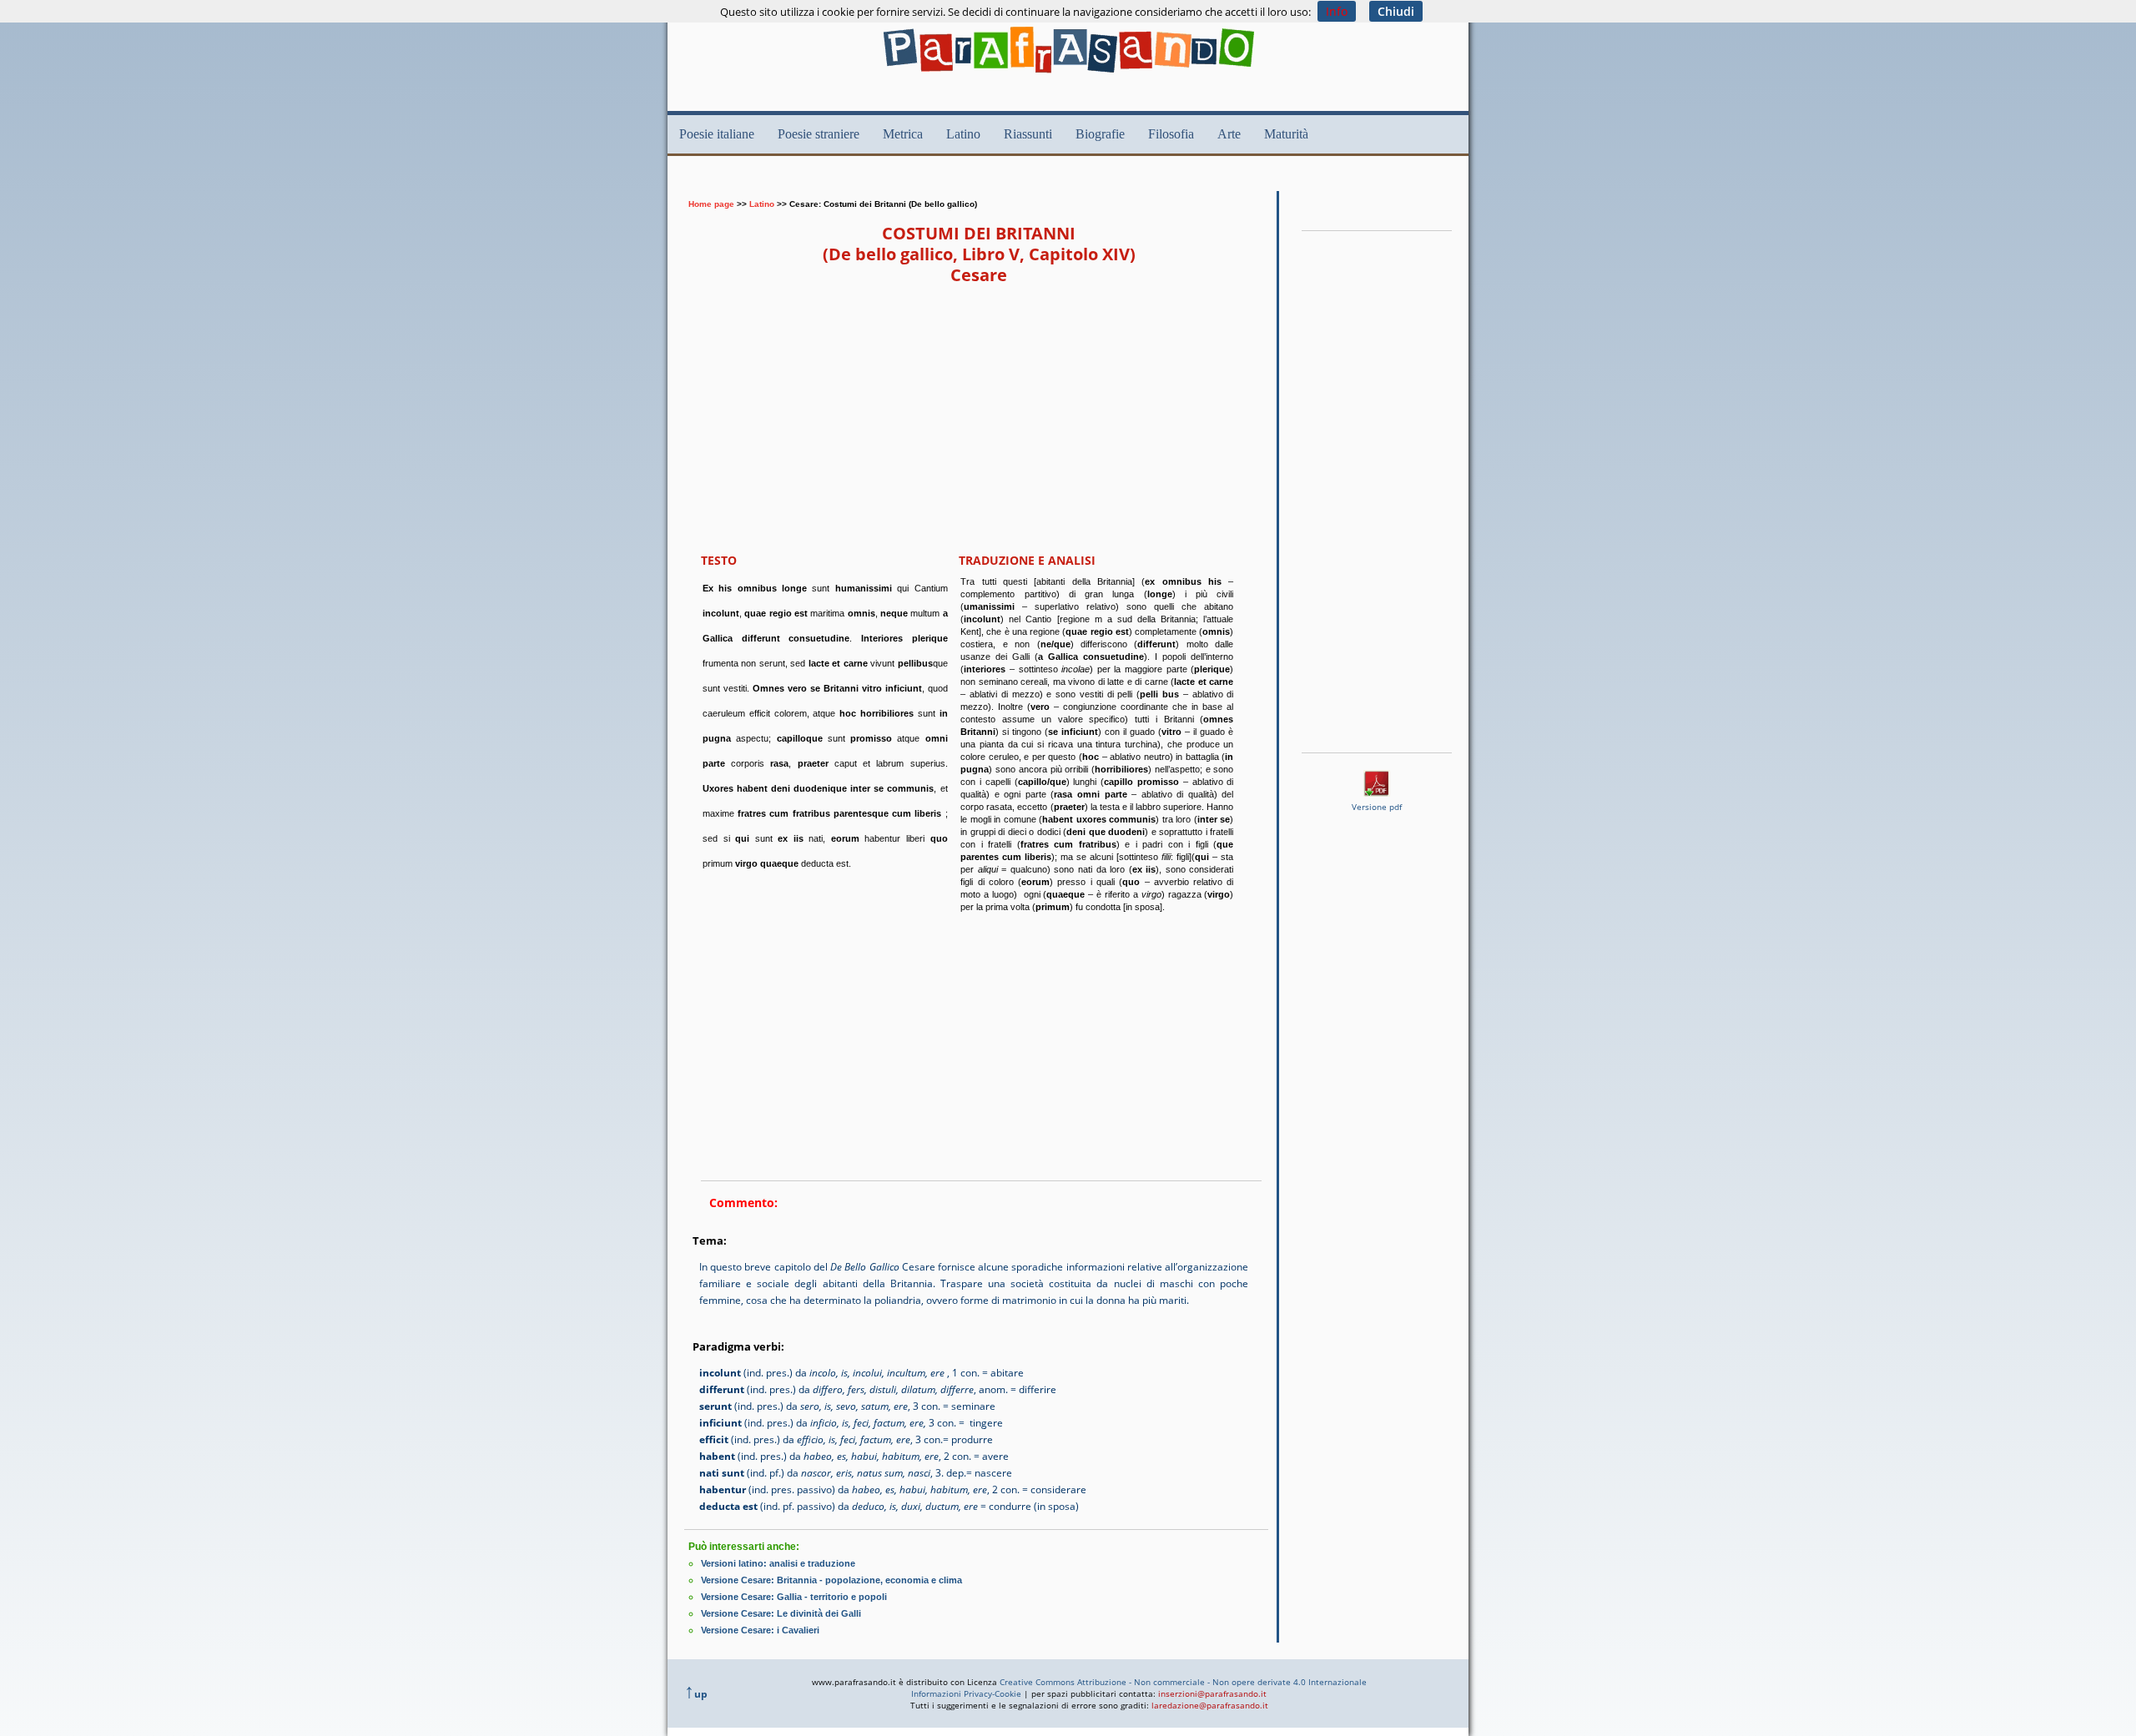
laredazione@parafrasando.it (1210, 1705)
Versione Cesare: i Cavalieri (760, 1630)
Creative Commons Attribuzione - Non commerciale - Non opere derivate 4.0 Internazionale (1183, 1682)
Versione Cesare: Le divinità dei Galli (781, 1613)
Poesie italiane (717, 134)
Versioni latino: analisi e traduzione (778, 1563)
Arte (1229, 134)
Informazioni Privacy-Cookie (966, 1693)
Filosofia (1171, 134)
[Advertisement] (988, 181)
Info (1337, 11)
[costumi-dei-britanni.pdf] (1377, 792)
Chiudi (1396, 11)
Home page (711, 204)
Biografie (1100, 134)
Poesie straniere (819, 134)
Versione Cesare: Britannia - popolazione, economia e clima (831, 1580)
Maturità (1286, 134)
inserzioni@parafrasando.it (1212, 1693)
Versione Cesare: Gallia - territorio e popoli (794, 1597)
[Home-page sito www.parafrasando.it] (1068, 77)
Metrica (903, 134)
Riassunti (1028, 134)
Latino (963, 134)
